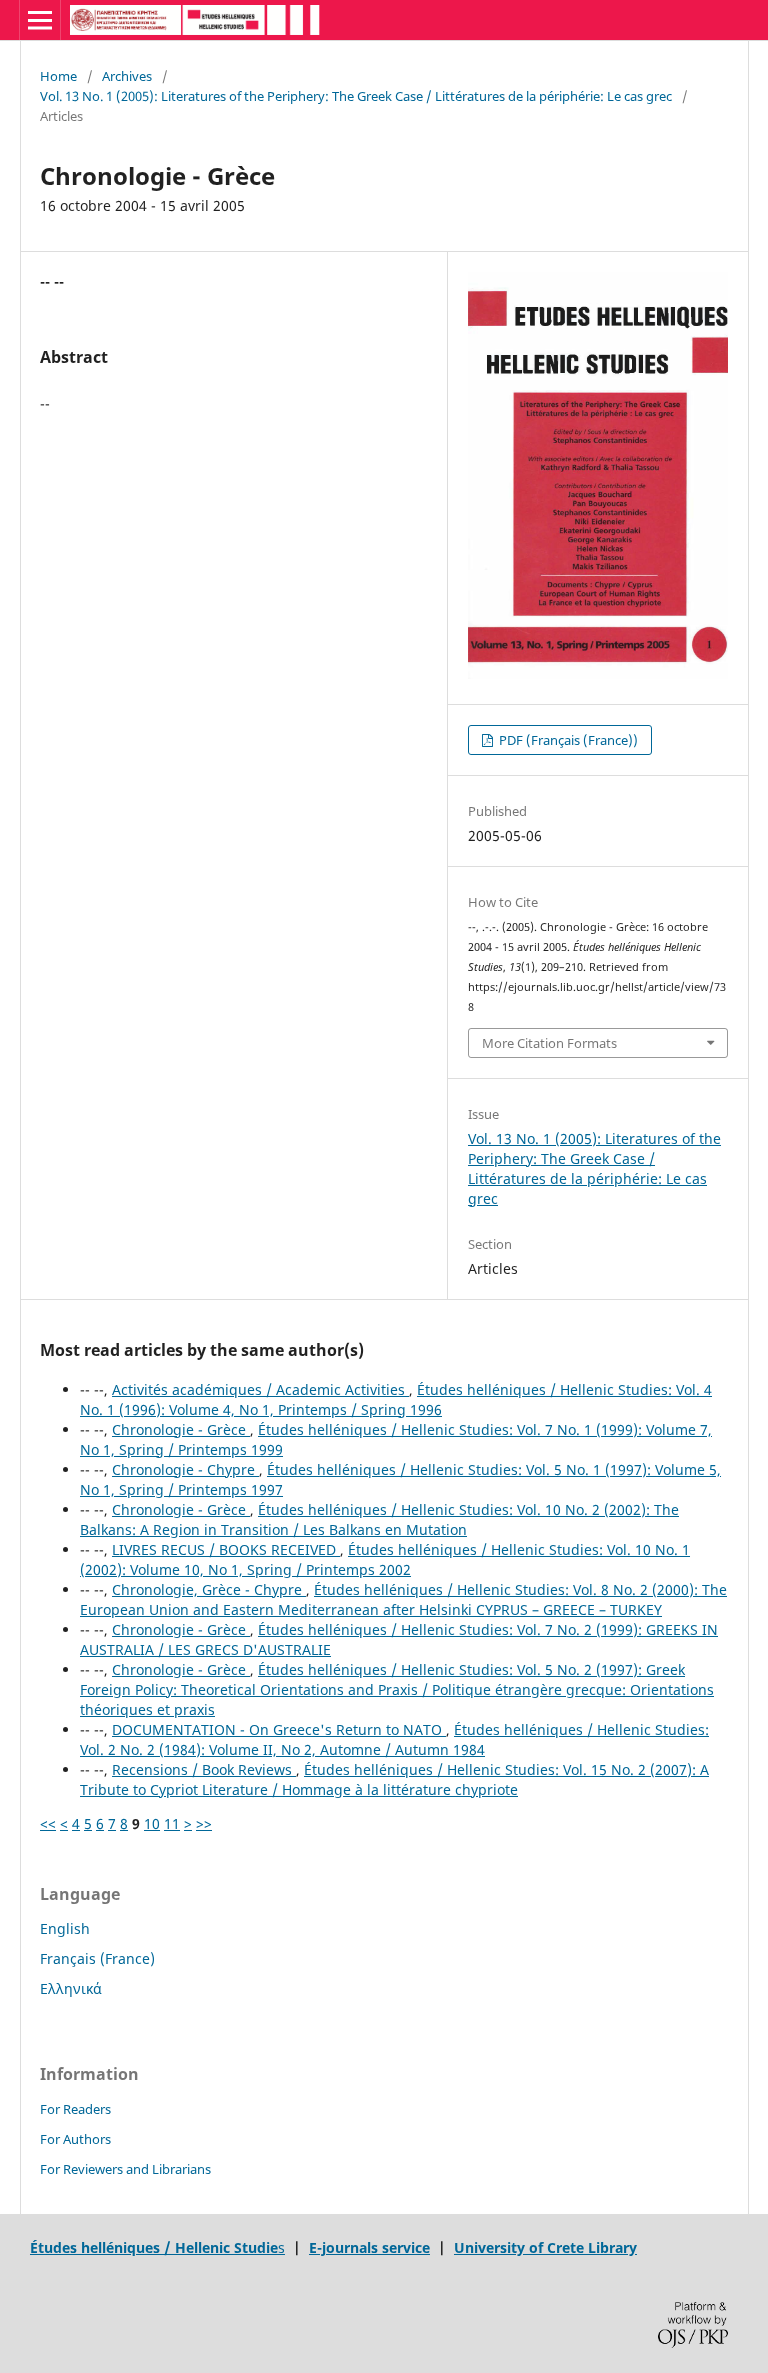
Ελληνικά (71, 1988)
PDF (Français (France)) (567, 740)
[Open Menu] (40, 20)
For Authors (75, 2139)
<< (48, 1823)
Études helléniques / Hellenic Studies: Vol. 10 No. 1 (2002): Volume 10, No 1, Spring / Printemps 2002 (385, 1559)
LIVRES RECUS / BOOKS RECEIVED (226, 1549)
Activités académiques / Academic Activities (260, 1389)
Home (58, 76)
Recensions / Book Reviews (204, 1769)
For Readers (75, 2109)
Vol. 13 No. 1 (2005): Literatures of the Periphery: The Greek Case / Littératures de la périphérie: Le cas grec (356, 96)
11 (172, 1823)
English (65, 1928)
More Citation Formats (549, 1043)
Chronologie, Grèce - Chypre (209, 1589)
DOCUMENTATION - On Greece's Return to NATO (279, 1729)
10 (152, 1823)
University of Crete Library (545, 2247)
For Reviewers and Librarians (125, 2169)
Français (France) (97, 1958)
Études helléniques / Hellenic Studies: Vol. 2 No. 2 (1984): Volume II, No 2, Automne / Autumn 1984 (394, 1739)
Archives (127, 76)
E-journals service (369, 2247)
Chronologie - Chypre (185, 1469)
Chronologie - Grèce (181, 1429)
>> (204, 1823)
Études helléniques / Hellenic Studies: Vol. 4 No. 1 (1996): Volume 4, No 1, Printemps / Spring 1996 (396, 1399)
